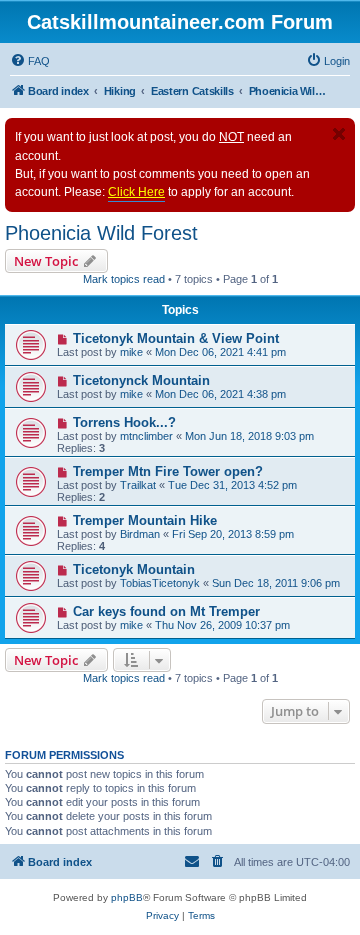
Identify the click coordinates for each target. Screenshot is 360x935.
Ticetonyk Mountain (134, 569)
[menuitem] (30, 61)
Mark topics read (124, 279)
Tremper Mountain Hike (145, 520)
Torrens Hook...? (124, 422)
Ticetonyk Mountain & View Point (176, 338)
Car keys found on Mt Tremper (166, 611)
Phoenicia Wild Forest (101, 233)
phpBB (127, 897)
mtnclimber (146, 436)
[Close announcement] (339, 134)
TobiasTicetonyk (160, 583)
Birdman (140, 534)
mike (131, 352)
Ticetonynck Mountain (141, 380)
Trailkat (138, 485)
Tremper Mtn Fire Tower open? (168, 471)
